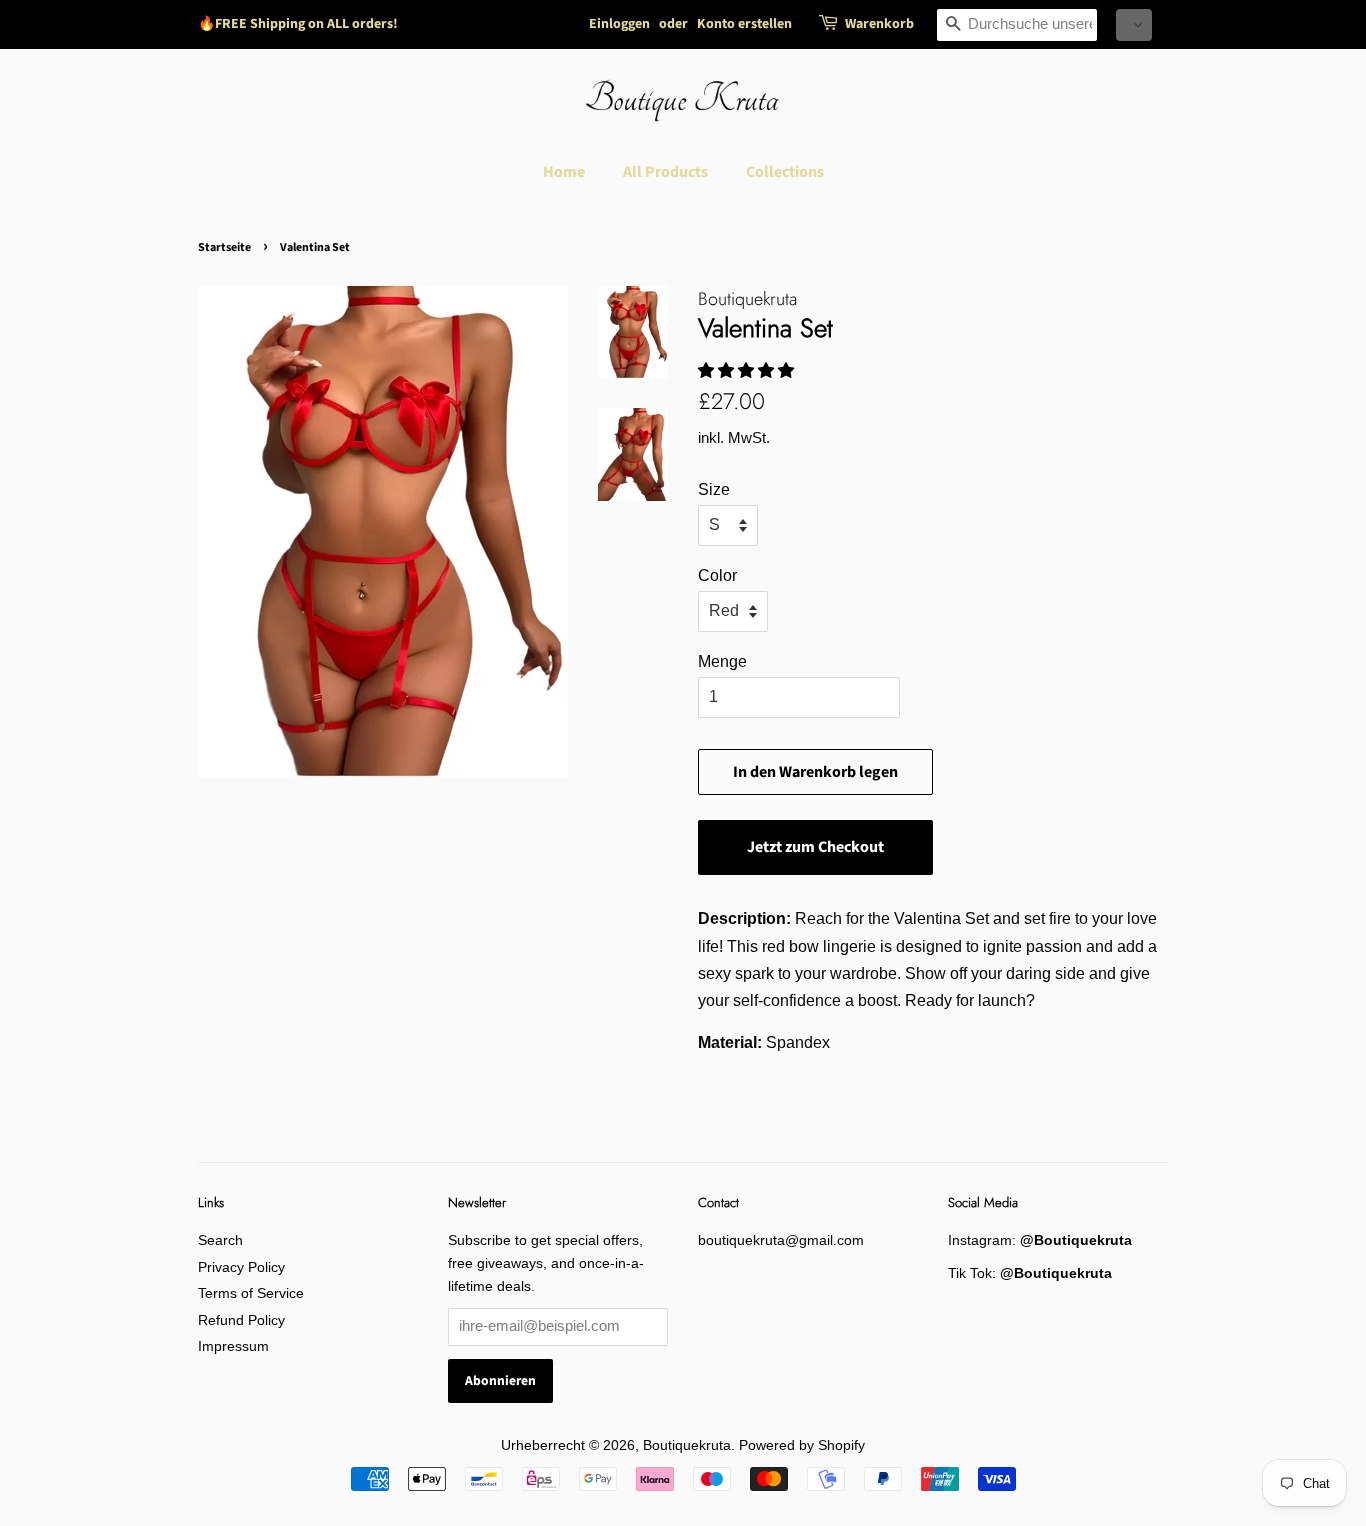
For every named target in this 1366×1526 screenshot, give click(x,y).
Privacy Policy (241, 1267)
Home (564, 172)
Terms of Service (251, 1293)
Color (717, 575)
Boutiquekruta (687, 1445)
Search (220, 1240)
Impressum (233, 1346)
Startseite (224, 247)
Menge (722, 661)
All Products (665, 172)
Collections (785, 172)
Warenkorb (879, 24)
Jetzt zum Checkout (815, 847)
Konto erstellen (744, 24)
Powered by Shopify (802, 1445)
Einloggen (619, 24)
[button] (1134, 25)
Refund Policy (241, 1320)
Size (714, 489)
